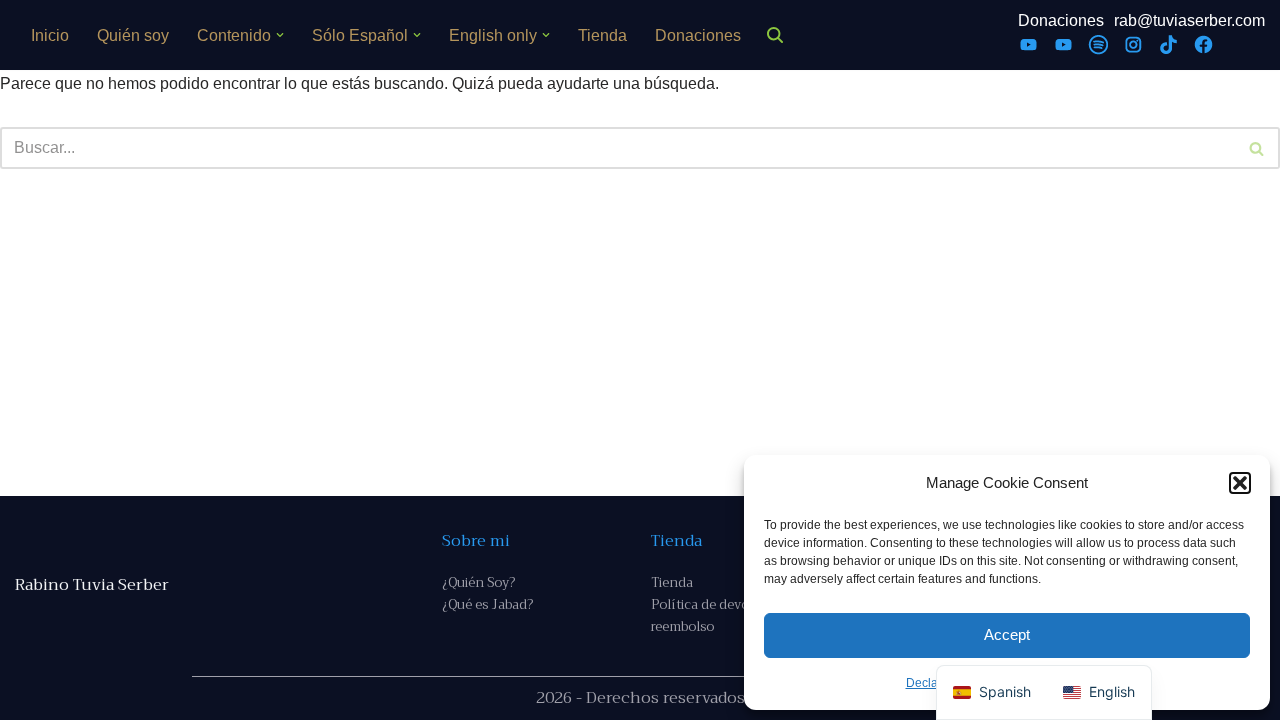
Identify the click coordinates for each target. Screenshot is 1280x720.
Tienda (602, 35)
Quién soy (133, 35)
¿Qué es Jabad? (487, 604)
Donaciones (698, 35)
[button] (1240, 483)
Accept (1007, 634)
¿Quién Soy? (478, 582)
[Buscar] (775, 35)
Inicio (50, 35)
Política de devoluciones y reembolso (731, 615)
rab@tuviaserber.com (1189, 20)
